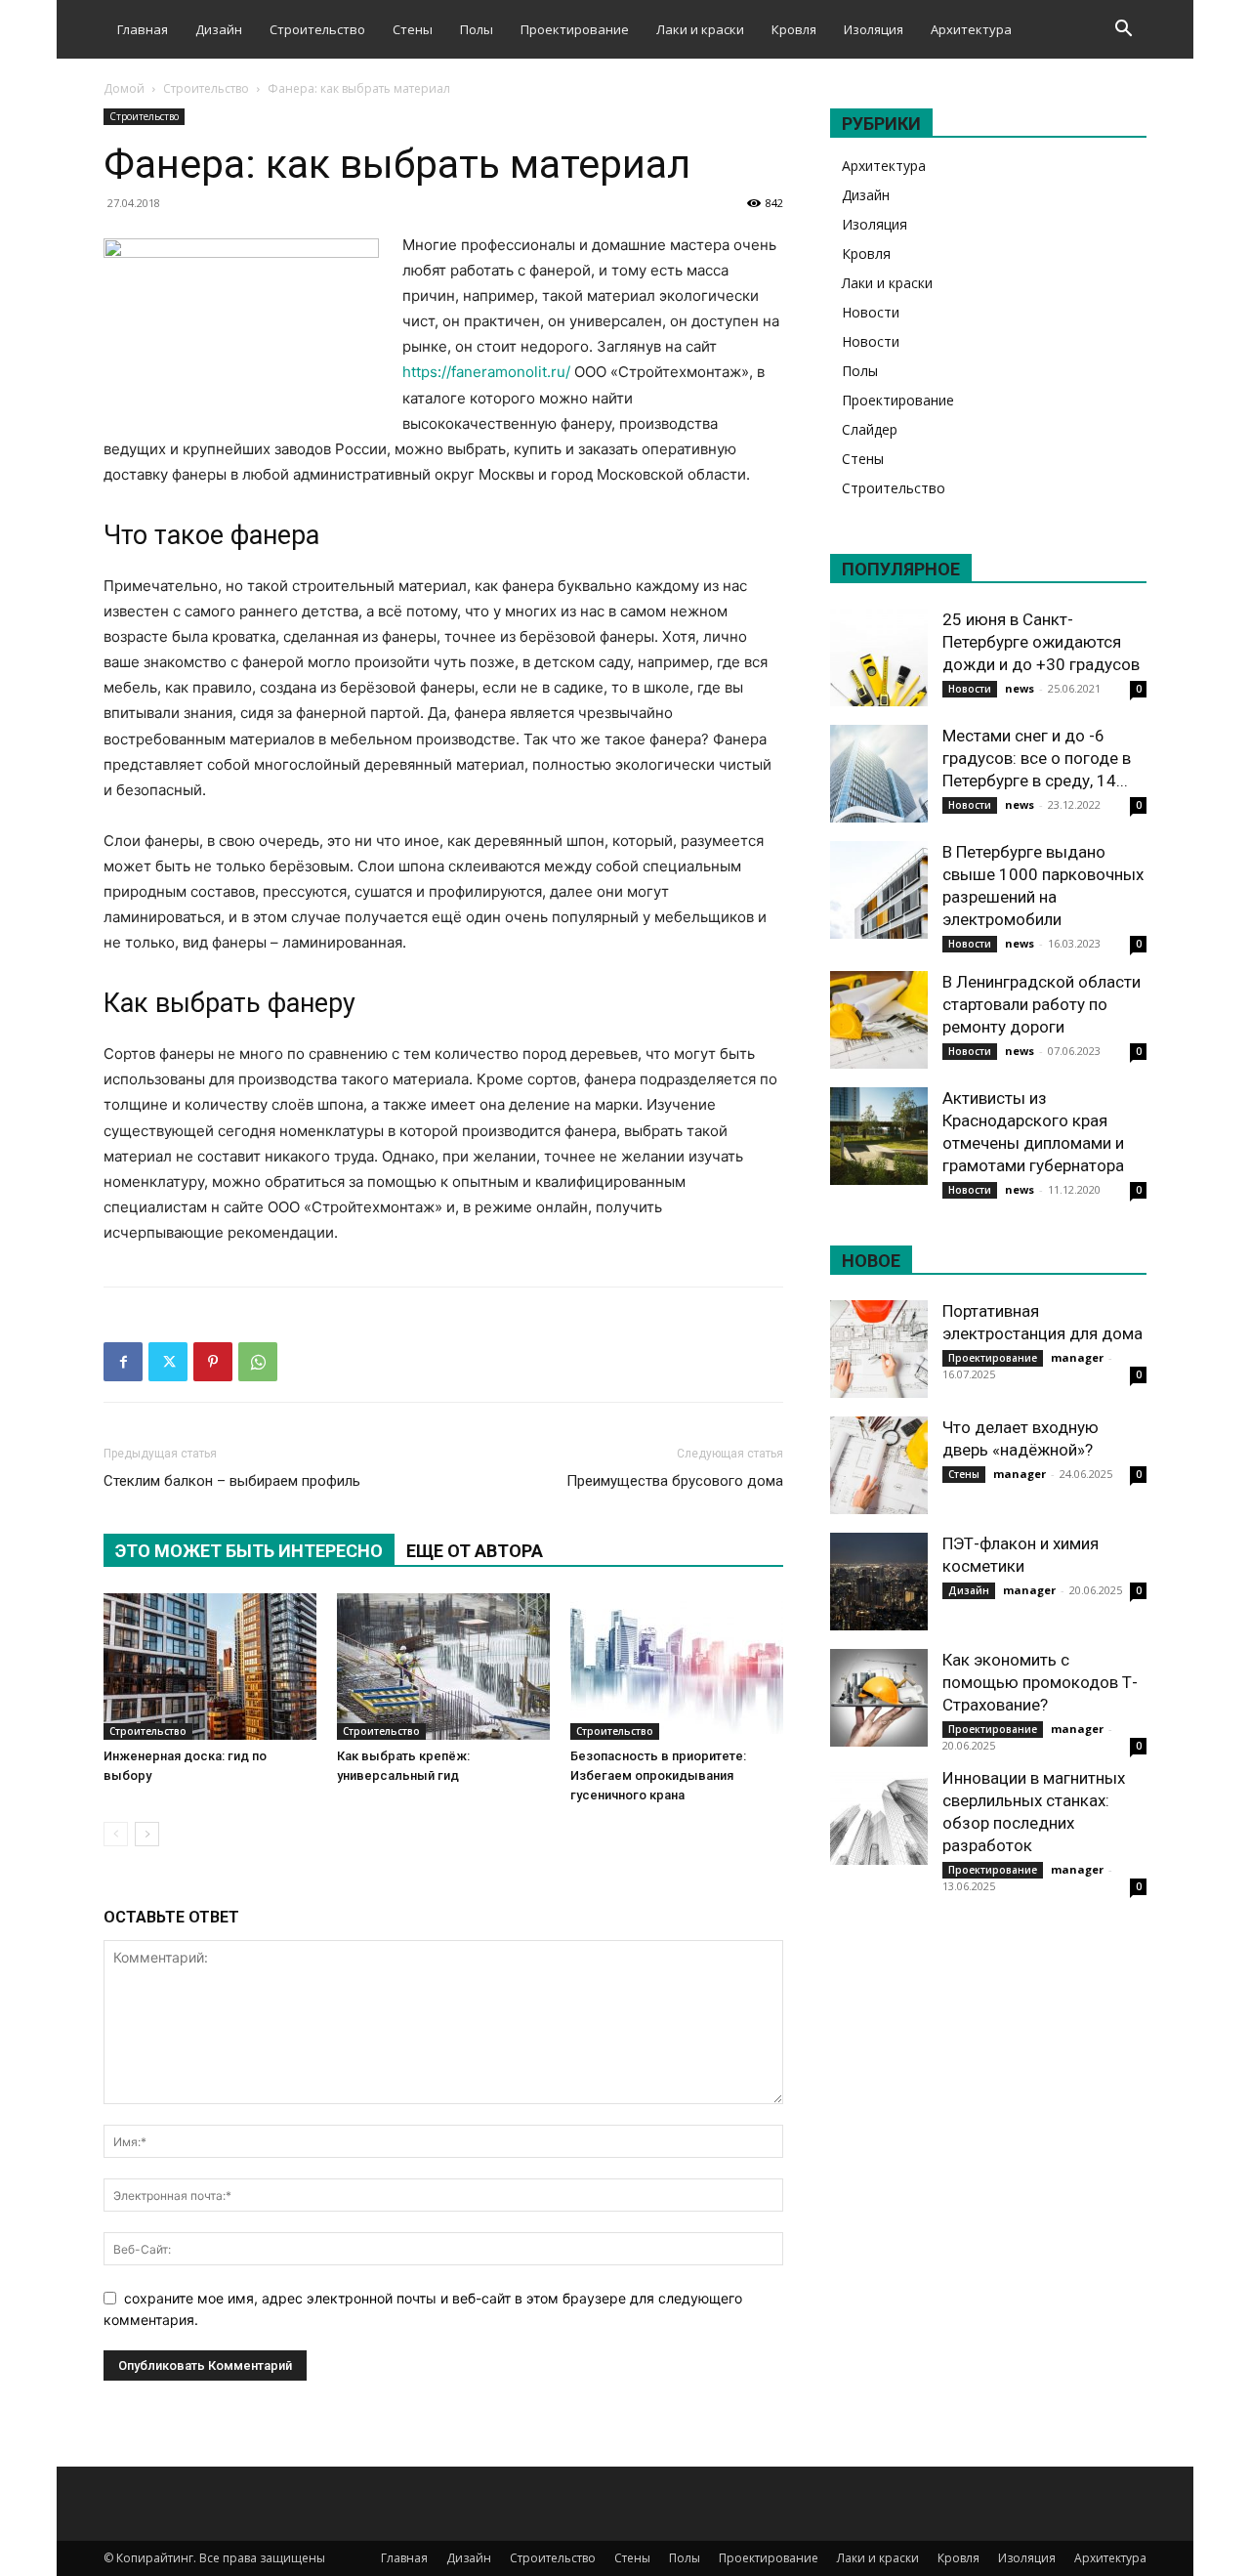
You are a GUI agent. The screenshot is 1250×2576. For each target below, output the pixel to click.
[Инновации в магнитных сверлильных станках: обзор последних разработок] (879, 1816)
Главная (143, 29)
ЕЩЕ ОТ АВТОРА (475, 1551)
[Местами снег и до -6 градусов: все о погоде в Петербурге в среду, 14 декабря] (879, 774)
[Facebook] (123, 1362)
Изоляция (874, 29)
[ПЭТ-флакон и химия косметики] (879, 1582)
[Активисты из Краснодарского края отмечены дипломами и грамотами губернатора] (879, 1136)
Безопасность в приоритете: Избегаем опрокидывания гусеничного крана (658, 1775)
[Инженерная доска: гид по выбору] (210, 1667)
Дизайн (219, 29)
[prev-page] (116, 1834)
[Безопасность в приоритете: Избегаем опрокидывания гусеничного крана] (677, 1667)
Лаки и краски (700, 29)
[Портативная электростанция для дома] (879, 1349)
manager (1077, 1357)
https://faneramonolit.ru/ (486, 372)
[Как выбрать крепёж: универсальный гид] (443, 1667)
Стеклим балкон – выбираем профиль (232, 1481)
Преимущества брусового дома (675, 1481)
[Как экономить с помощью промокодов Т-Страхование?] (879, 1698)
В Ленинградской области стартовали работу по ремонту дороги (1042, 1004)
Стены (413, 29)
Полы (477, 29)
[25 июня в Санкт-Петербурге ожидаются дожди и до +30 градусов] (879, 657)
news (1020, 688)
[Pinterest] (213, 1362)
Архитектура (971, 29)
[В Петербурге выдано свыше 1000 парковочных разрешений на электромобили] (879, 890)
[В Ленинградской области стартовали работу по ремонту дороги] (879, 1020)
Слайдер (870, 429)
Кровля (794, 29)
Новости (871, 312)
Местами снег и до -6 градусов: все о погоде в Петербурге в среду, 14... (1037, 758)
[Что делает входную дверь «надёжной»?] (879, 1465)
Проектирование (575, 29)
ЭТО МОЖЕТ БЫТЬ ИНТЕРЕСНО (249, 1551)
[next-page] (147, 1834)
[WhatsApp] (258, 1362)
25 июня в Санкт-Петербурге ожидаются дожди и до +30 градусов (1041, 642)
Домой (124, 88)
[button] (1123, 31)
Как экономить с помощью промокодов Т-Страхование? (1040, 1682)
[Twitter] (168, 1362)
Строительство (317, 29)
